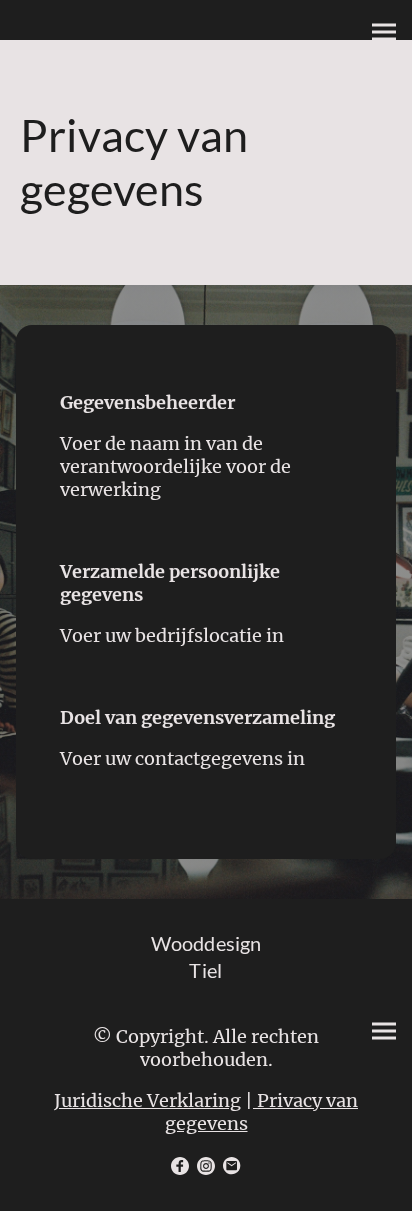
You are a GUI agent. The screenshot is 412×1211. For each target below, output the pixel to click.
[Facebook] (180, 1166)
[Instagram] (206, 1166)
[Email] (232, 1166)
